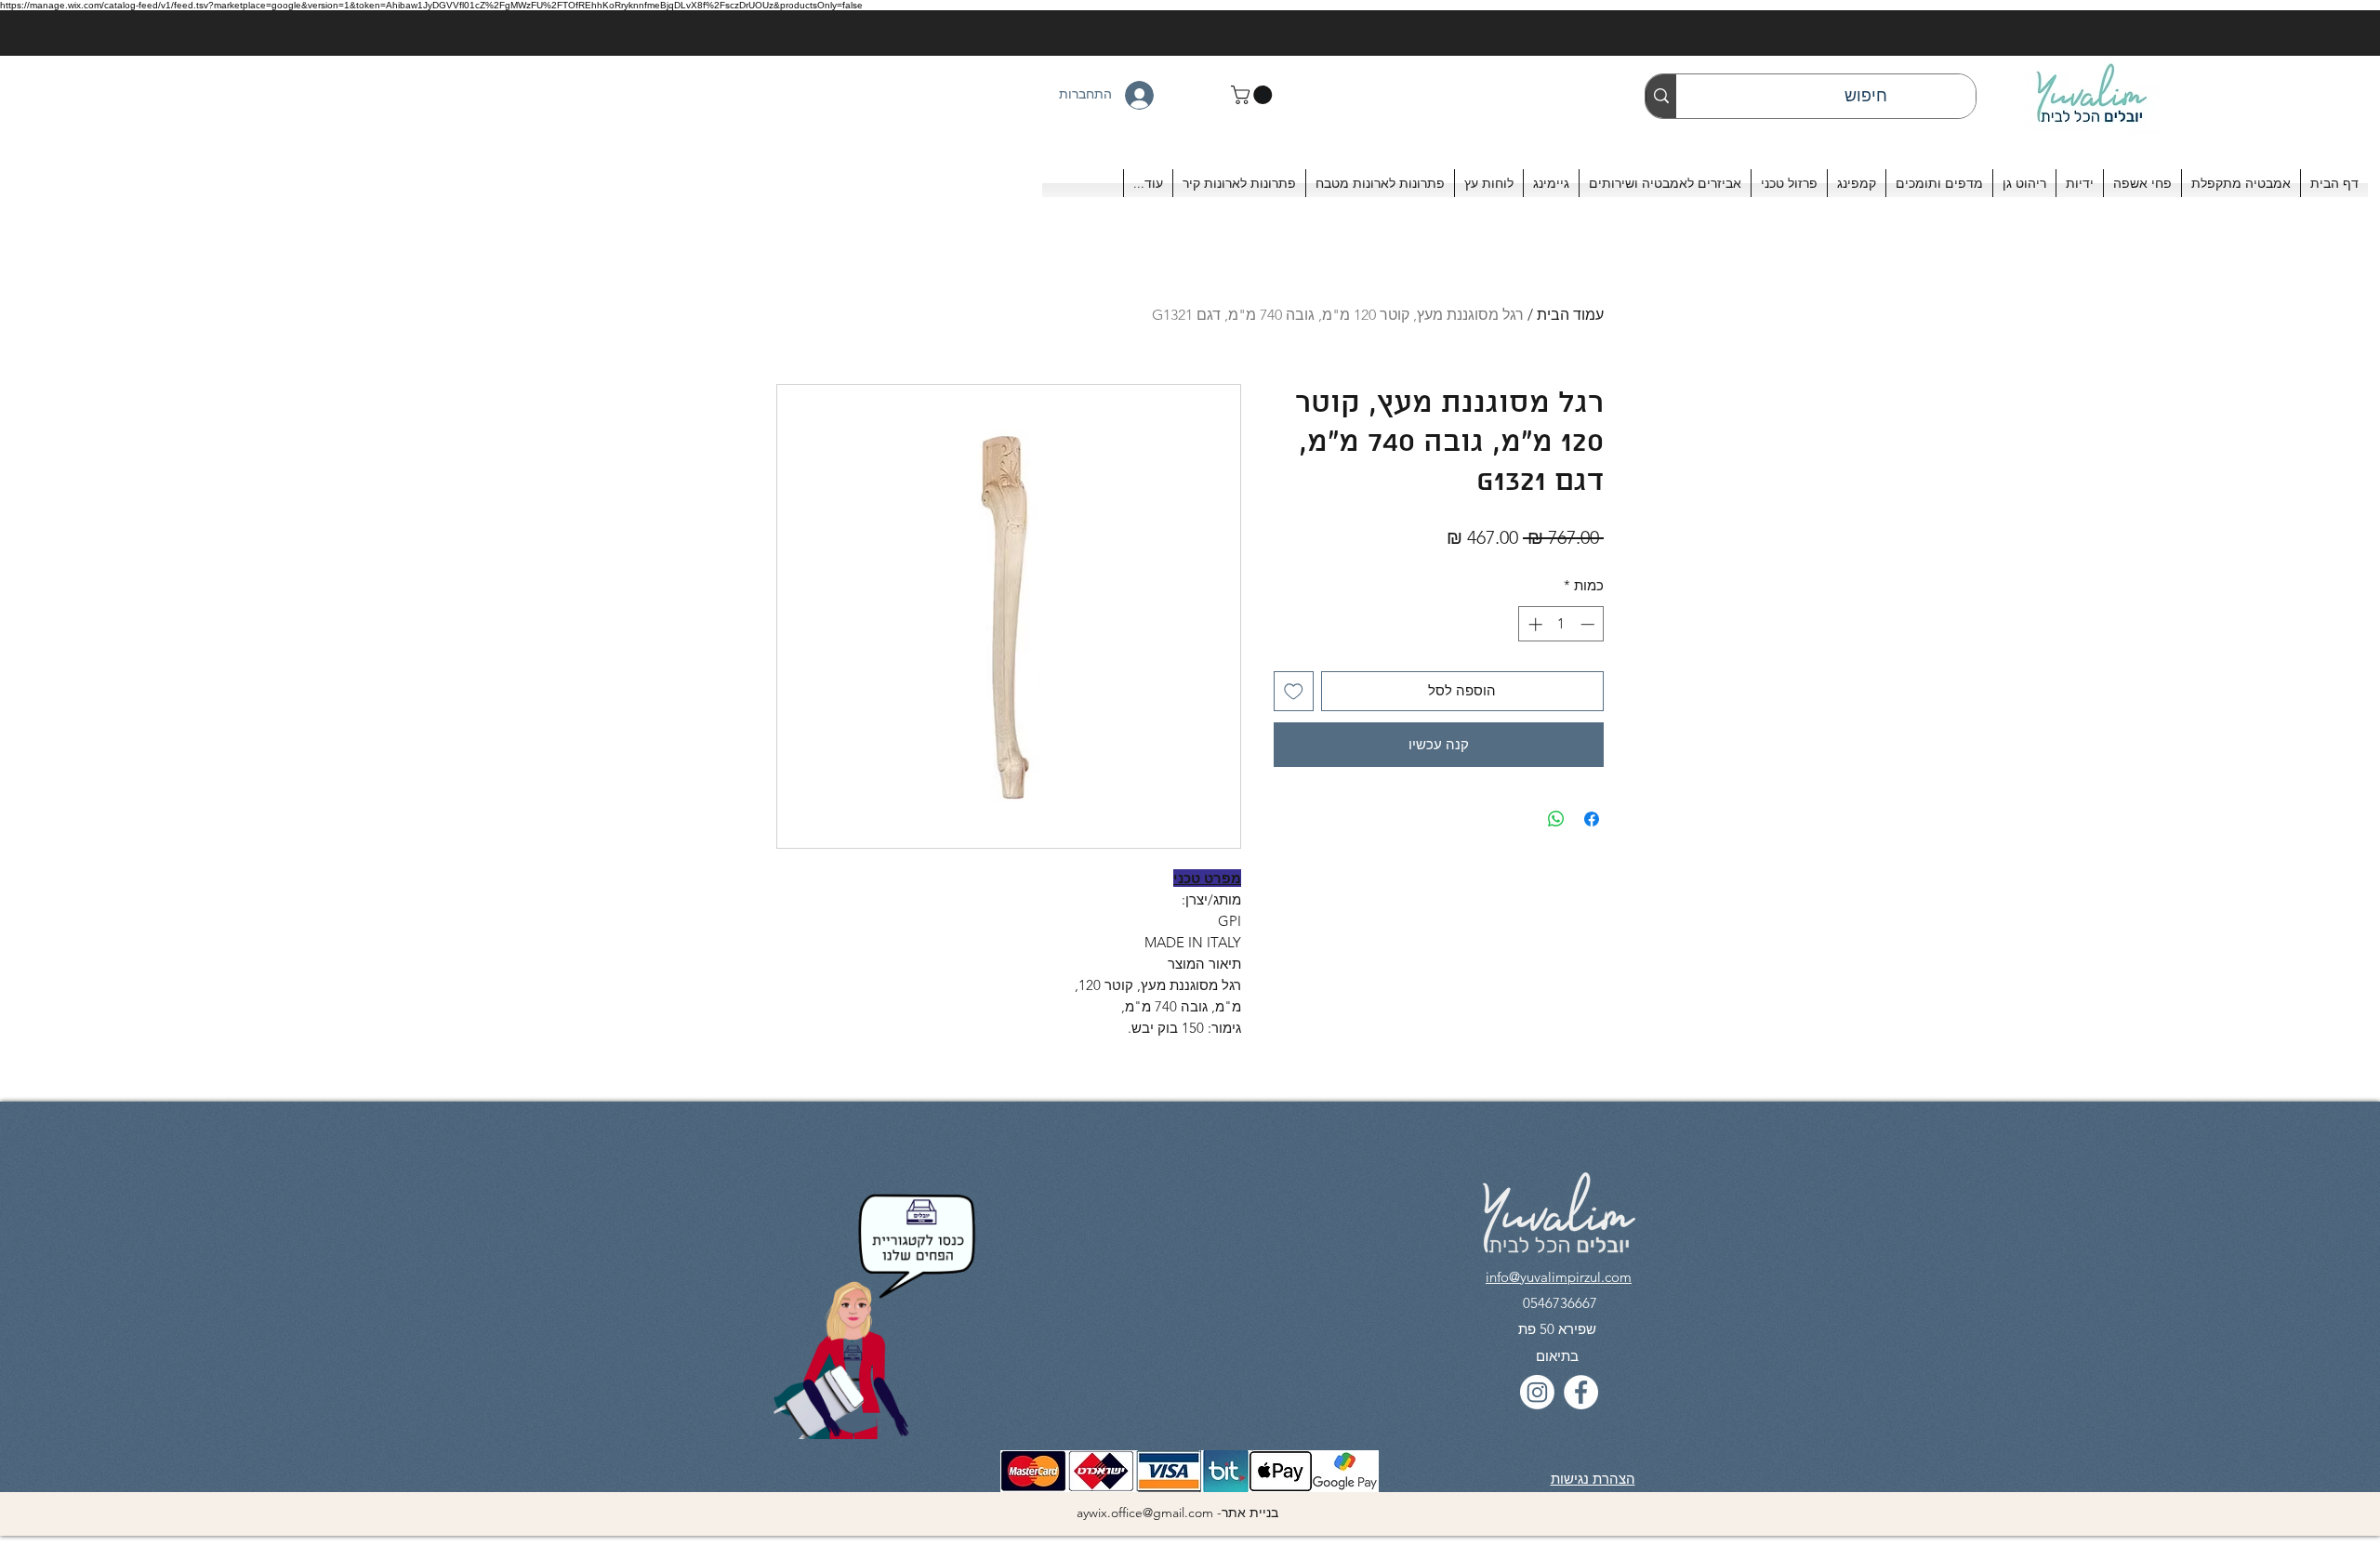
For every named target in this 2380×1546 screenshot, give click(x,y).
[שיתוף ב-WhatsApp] (1556, 819)
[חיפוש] (1661, 96)
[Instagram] (1537, 1392)
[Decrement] (1589, 624)
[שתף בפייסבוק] (1592, 819)
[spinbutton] (1561, 624)
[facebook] (1581, 1392)
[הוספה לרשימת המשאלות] (1294, 691)
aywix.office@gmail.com (1145, 1513)
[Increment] (1534, 624)
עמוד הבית (1570, 315)
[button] (1254, 95)
